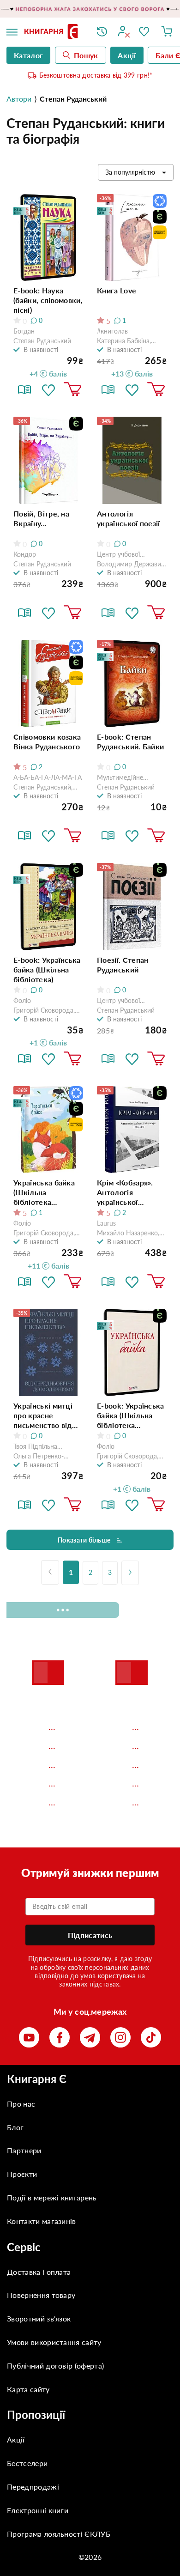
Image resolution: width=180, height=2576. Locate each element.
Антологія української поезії (129, 518)
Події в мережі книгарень (52, 2197)
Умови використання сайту (54, 2342)
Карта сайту (28, 2389)
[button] (48, 389)
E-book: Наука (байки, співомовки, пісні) (48, 300)
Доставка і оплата (39, 2272)
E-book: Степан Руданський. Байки (130, 741)
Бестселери (27, 2463)
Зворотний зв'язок (39, 2318)
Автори (19, 99)
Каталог (28, 55)
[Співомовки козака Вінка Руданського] (48, 683)
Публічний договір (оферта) (55, 2366)
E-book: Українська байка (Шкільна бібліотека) (47, 969)
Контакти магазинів (42, 2221)
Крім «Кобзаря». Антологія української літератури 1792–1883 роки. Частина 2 (132, 1192)
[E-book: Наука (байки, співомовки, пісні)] (48, 238)
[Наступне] (130, 1573)
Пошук (86, 55)
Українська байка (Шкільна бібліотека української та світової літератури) (44, 1192)
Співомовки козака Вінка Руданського (47, 741)
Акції (16, 2439)
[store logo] (54, 32)
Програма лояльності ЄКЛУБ (59, 2534)
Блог (15, 2127)
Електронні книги (38, 2510)
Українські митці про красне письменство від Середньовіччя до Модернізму (45, 1416)
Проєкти (22, 2174)
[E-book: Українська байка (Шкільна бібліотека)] (48, 907)
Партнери (24, 2150)
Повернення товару (41, 2295)
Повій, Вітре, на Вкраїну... (41, 518)
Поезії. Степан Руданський (123, 965)
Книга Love (117, 290)
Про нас (21, 2104)
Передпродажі (33, 2487)
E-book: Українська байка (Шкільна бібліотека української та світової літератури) (131, 1416)
